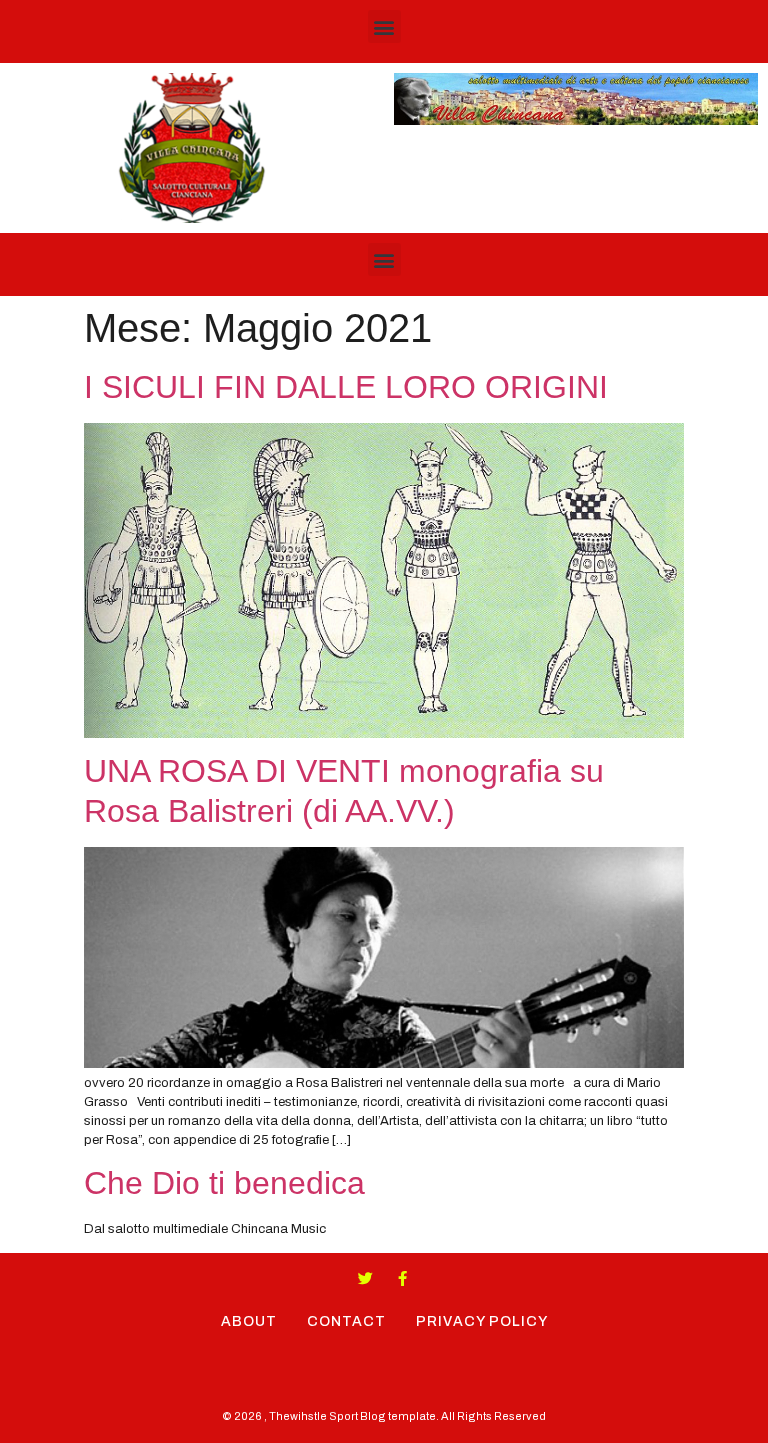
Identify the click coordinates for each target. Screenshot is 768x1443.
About (249, 1321)
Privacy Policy (482, 1321)
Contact (346, 1321)
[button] (384, 26)
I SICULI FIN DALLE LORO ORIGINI (346, 387)
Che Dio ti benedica (224, 1183)
